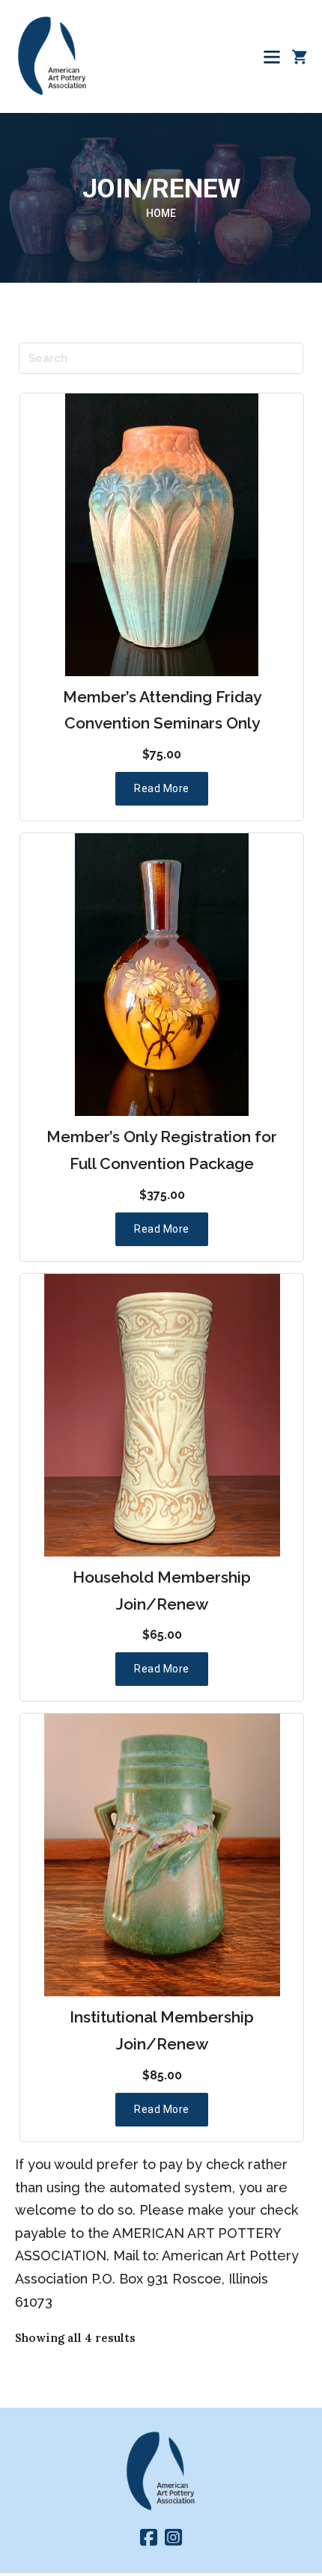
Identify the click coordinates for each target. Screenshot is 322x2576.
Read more (162, 788)
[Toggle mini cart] (300, 57)
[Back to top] (281, 2497)
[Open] (272, 57)
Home (161, 213)
